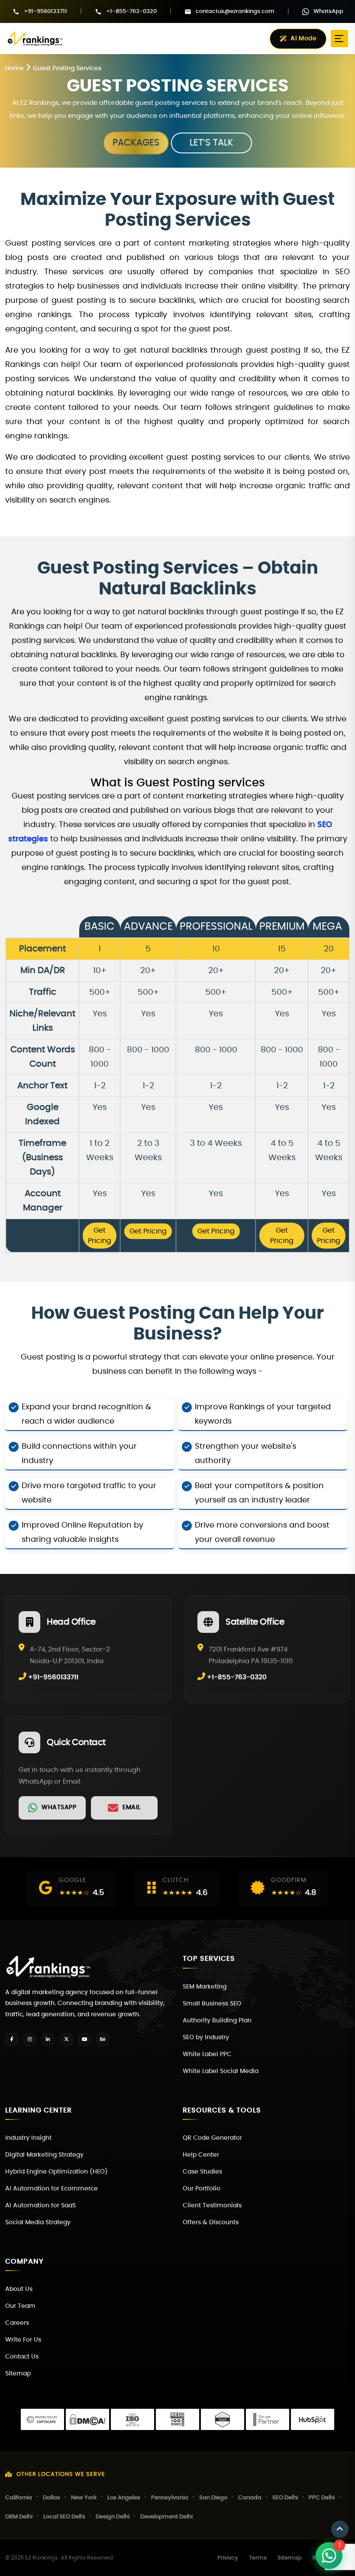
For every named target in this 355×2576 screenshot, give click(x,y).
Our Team (20, 2306)
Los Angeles (124, 2498)
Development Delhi (166, 2517)
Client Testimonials (212, 2206)
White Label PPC (207, 2054)
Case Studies (202, 2172)
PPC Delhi (322, 2498)
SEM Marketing (205, 1987)
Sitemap (18, 2374)
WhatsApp (328, 11)
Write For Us (23, 2340)
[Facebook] (12, 2040)
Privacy (228, 2558)
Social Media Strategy (38, 2222)
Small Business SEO (212, 2004)
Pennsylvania (170, 2498)
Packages (136, 143)
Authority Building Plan (217, 2021)
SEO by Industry (206, 2037)
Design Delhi (113, 2517)
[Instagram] (30, 2040)
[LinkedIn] (48, 2040)
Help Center (201, 2155)
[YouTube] (84, 2040)
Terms (258, 2558)
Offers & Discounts (211, 2222)
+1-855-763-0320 (131, 11)
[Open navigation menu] (339, 39)
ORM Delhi (19, 2517)
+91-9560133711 (45, 11)
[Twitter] (66, 2040)
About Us (19, 2289)
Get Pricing (100, 1236)
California (19, 2498)
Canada (250, 2498)
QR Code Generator (212, 2138)
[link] (52, 1808)
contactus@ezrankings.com (235, 11)
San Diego (213, 2498)
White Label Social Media (221, 2071)
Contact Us (22, 2357)
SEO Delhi (285, 2498)
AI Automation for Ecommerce (52, 2189)
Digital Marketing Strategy (44, 2155)
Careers (17, 2323)
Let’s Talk (211, 143)
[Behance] (103, 2040)
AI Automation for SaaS (40, 2206)
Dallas (52, 2498)
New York (84, 2498)
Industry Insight (28, 2138)
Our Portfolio (202, 2189)
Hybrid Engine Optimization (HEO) (56, 2172)
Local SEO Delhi (64, 2517)
